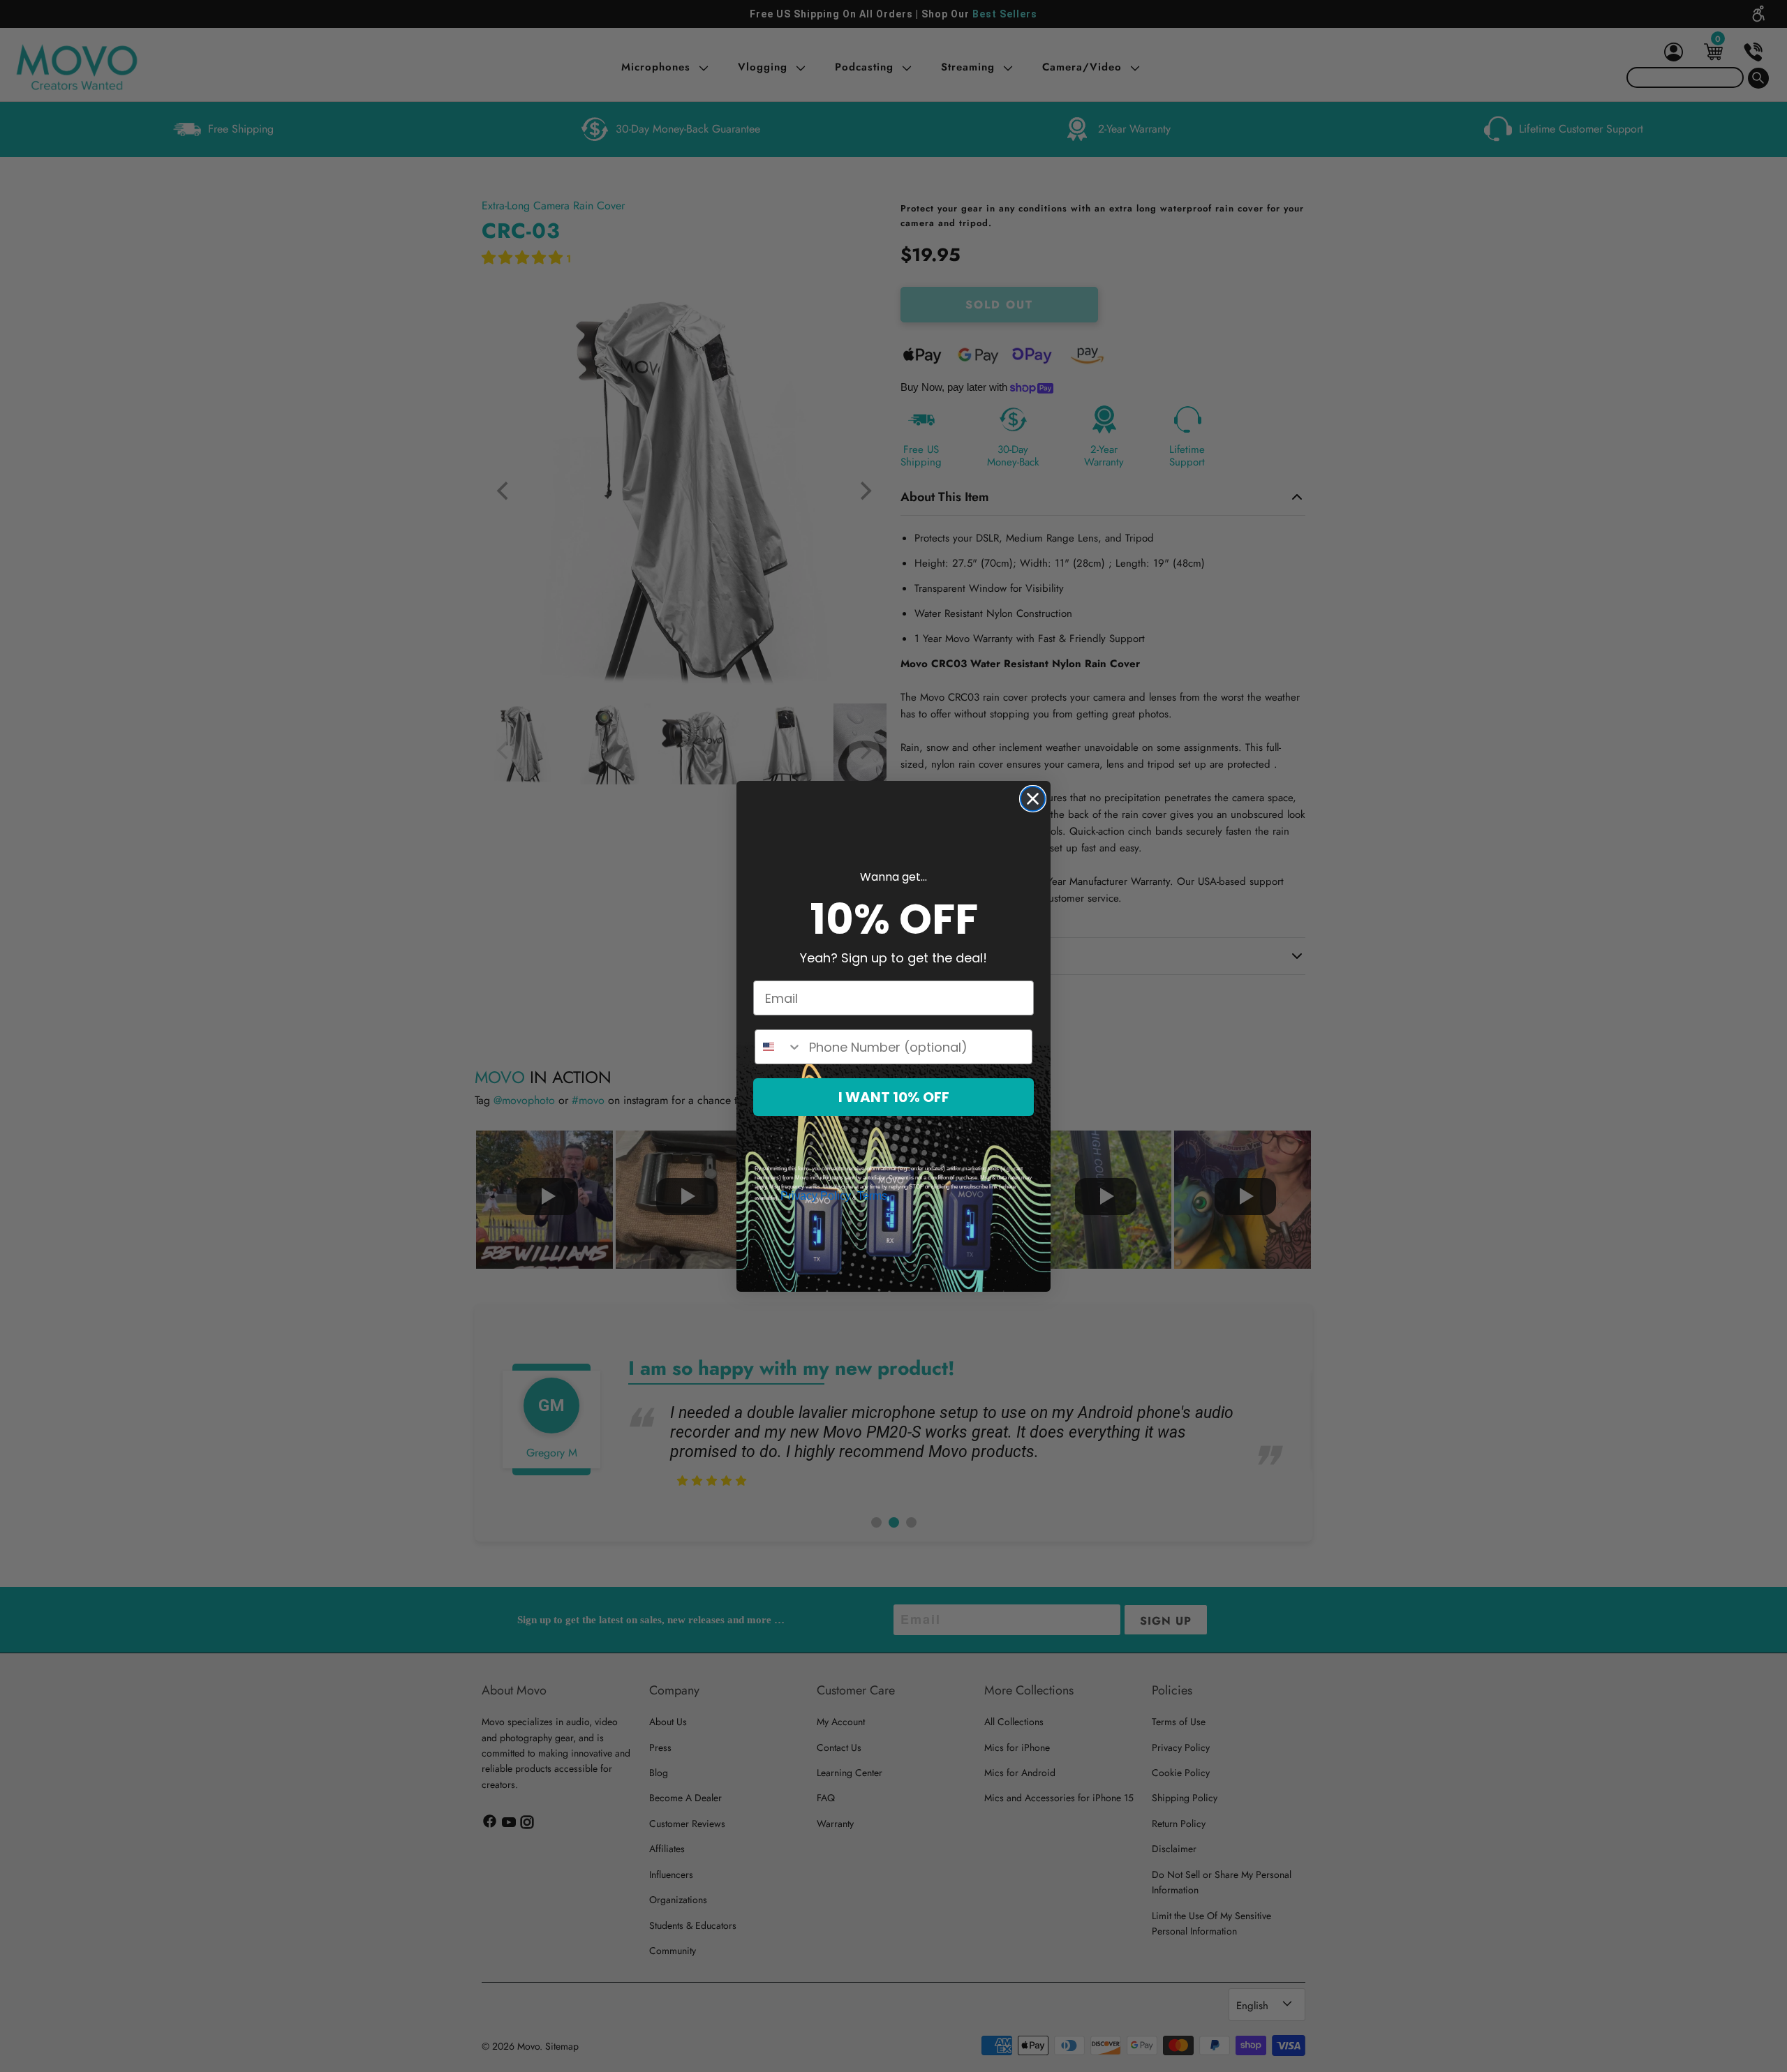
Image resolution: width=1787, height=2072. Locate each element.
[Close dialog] (1033, 799)
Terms (872, 1196)
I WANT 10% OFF (894, 1097)
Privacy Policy (816, 1196)
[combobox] (779, 1047)
